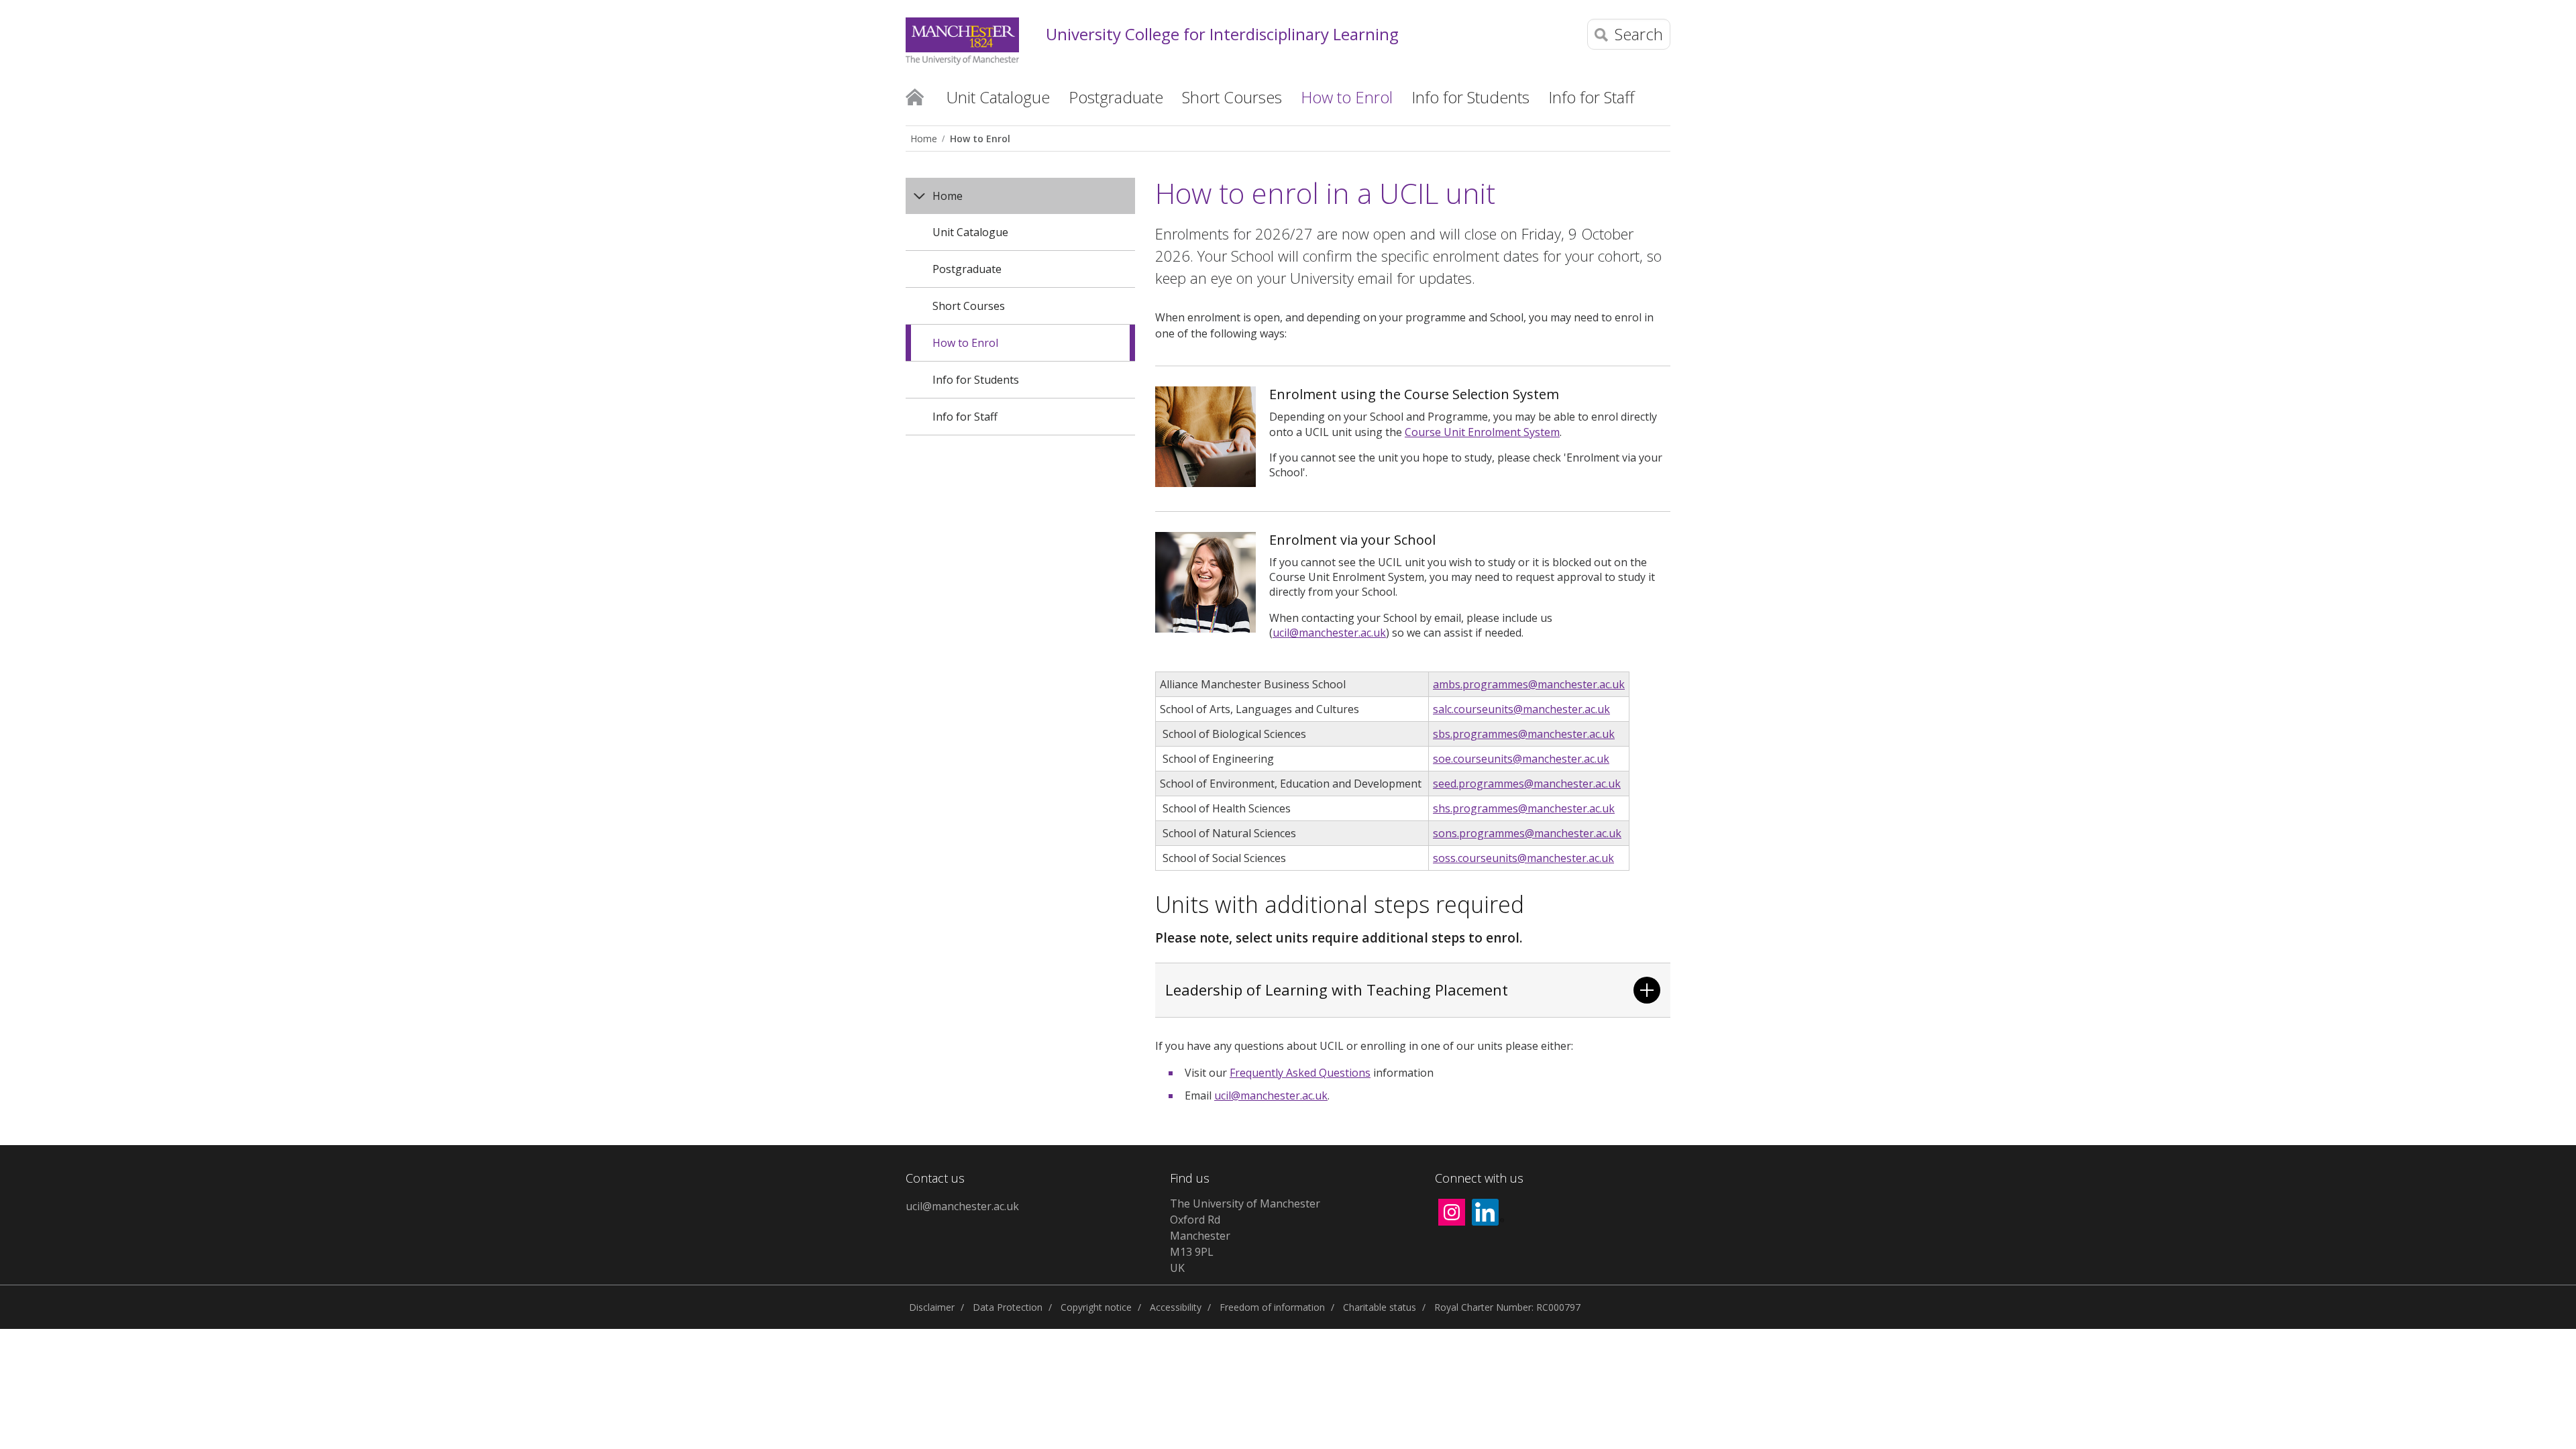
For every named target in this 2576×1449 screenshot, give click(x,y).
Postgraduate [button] (1116, 97)
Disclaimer (932, 1307)
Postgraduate (967, 269)
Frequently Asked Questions (1300, 1073)
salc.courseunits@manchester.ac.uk (1521, 709)
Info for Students (976, 380)
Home (915, 96)
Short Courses (969, 306)
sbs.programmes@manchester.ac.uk (1524, 734)
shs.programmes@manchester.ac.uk (1524, 808)
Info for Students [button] (1470, 97)
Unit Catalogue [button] (998, 97)
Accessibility (1176, 1307)
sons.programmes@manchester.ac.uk (1527, 833)
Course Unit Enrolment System (1482, 432)
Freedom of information (1272, 1307)
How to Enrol (980, 139)
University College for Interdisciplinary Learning (1222, 35)
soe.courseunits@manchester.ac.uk (1521, 759)
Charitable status (1380, 1307)
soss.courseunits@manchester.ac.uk (1523, 858)
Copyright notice (1096, 1307)
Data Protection (1008, 1307)
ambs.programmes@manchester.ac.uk (1529, 684)
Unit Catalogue (970, 232)
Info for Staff (965, 417)
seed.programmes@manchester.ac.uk (1527, 784)
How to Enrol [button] (1347, 97)
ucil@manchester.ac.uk (1329, 633)
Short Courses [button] (1232, 97)
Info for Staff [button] (1591, 97)
